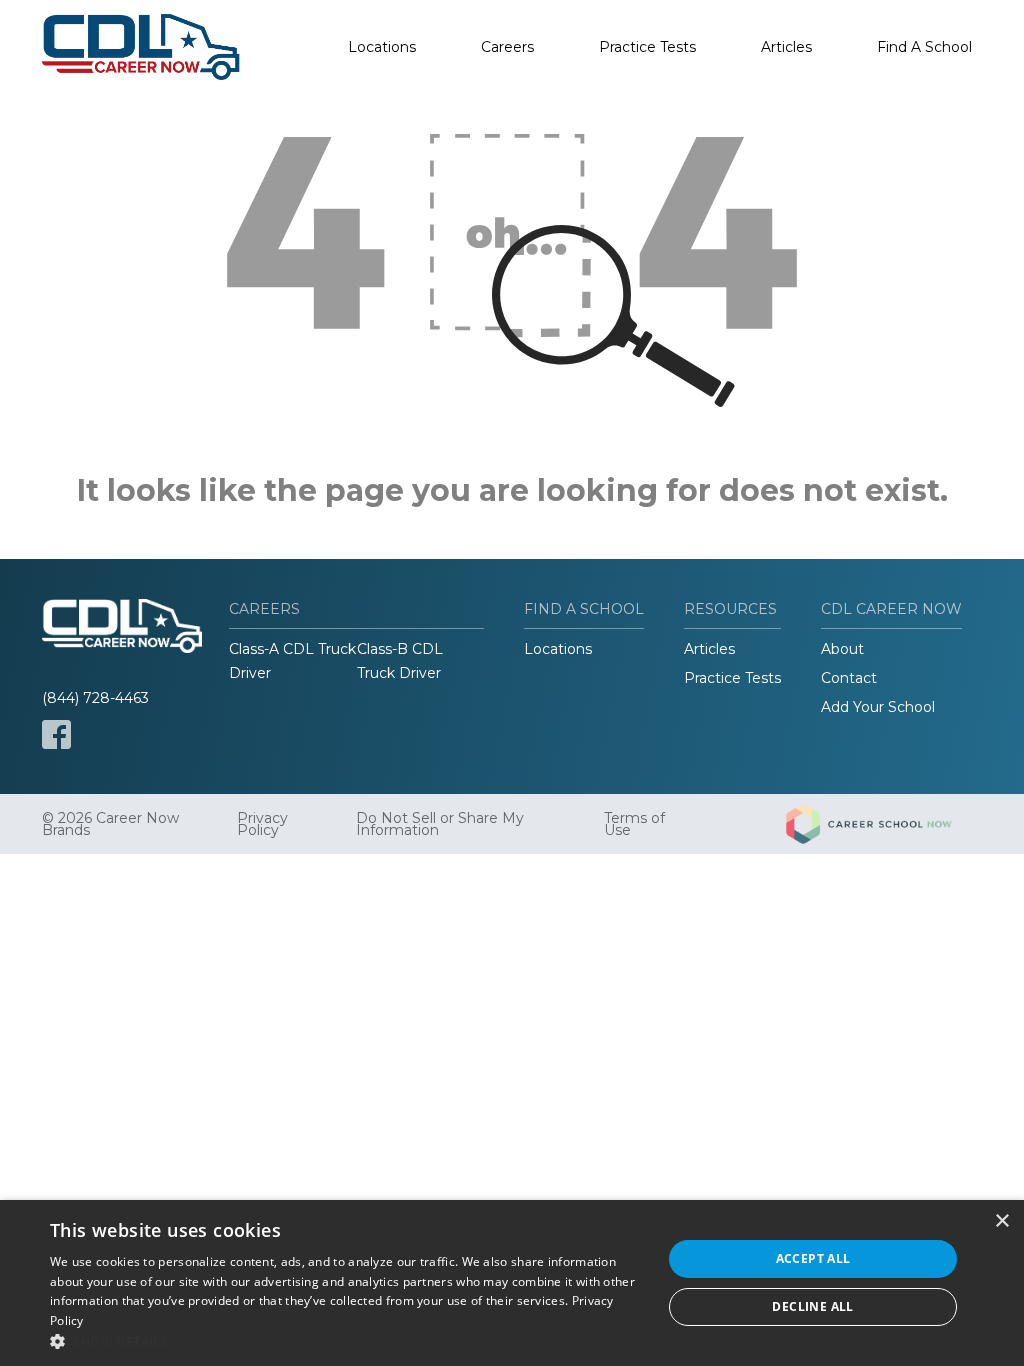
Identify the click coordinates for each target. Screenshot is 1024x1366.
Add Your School (878, 707)
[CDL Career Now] (142, 47)
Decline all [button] (812, 1306)
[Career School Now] (884, 824)
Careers (507, 47)
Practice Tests (647, 47)
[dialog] (512, 1283)
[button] (347, 1341)
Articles (786, 47)
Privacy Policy (262, 824)
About (842, 649)
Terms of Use (634, 824)
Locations (382, 47)
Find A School (924, 47)
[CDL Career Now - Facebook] (56, 734)
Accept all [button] (813, 1258)
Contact (849, 678)
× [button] (1001, 1221)
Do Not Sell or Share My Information (440, 824)
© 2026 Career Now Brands (110, 824)
